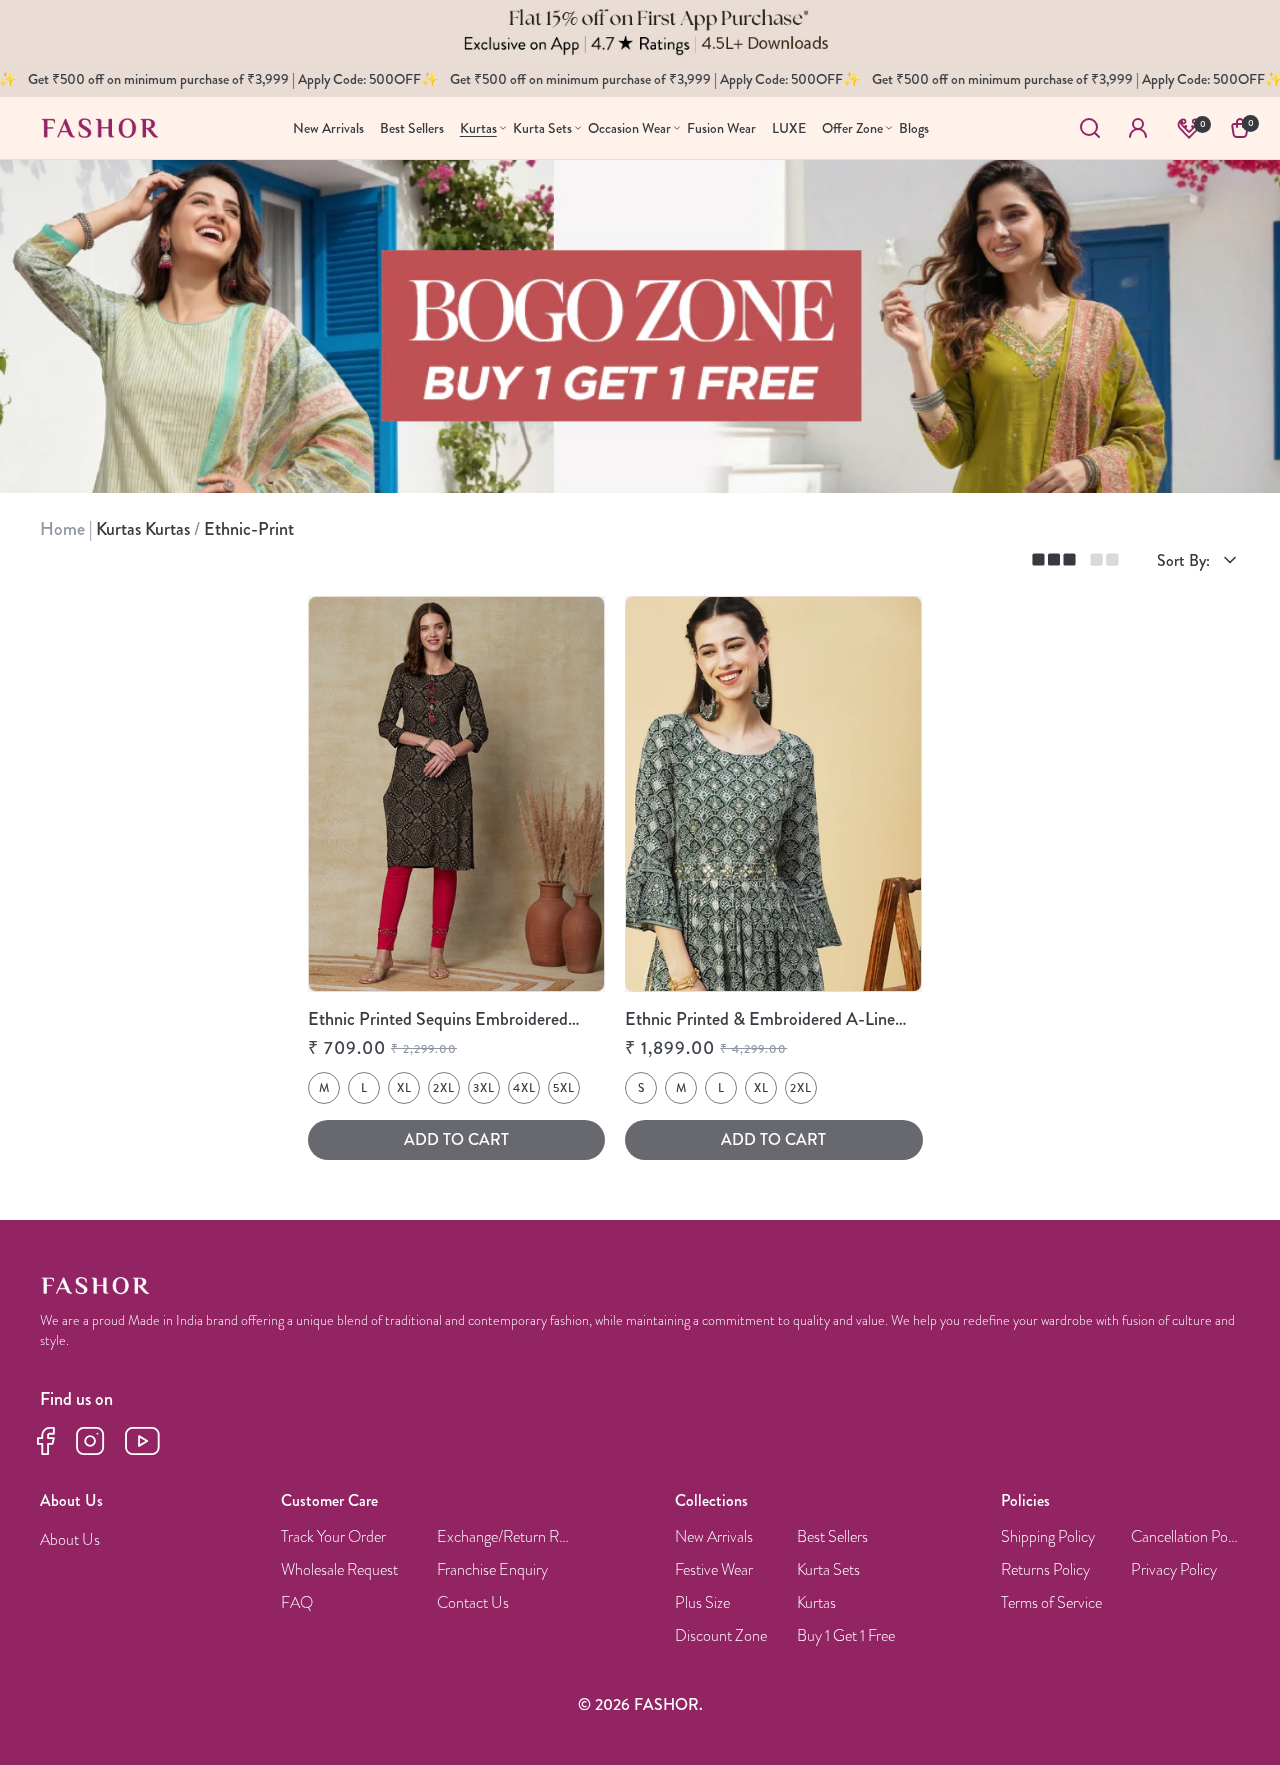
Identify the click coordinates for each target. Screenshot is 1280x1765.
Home (64, 529)
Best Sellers (832, 1537)
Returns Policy (1045, 1570)
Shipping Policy (1048, 1537)
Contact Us (473, 1603)
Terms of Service (1051, 1603)
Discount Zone (721, 1636)
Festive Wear (714, 1570)
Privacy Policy (1174, 1570)
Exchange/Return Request (505, 1537)
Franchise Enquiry (492, 1570)
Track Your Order (333, 1537)
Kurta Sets (828, 1570)
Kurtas (816, 1603)
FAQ (297, 1603)
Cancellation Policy (1186, 1537)
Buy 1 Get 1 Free (846, 1636)
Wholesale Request (339, 1570)
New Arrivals (714, 1537)
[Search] (1090, 128)
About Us (70, 1540)
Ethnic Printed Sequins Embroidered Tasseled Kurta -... (438, 1020)
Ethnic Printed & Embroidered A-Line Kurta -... (760, 1020)
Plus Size (702, 1603)
